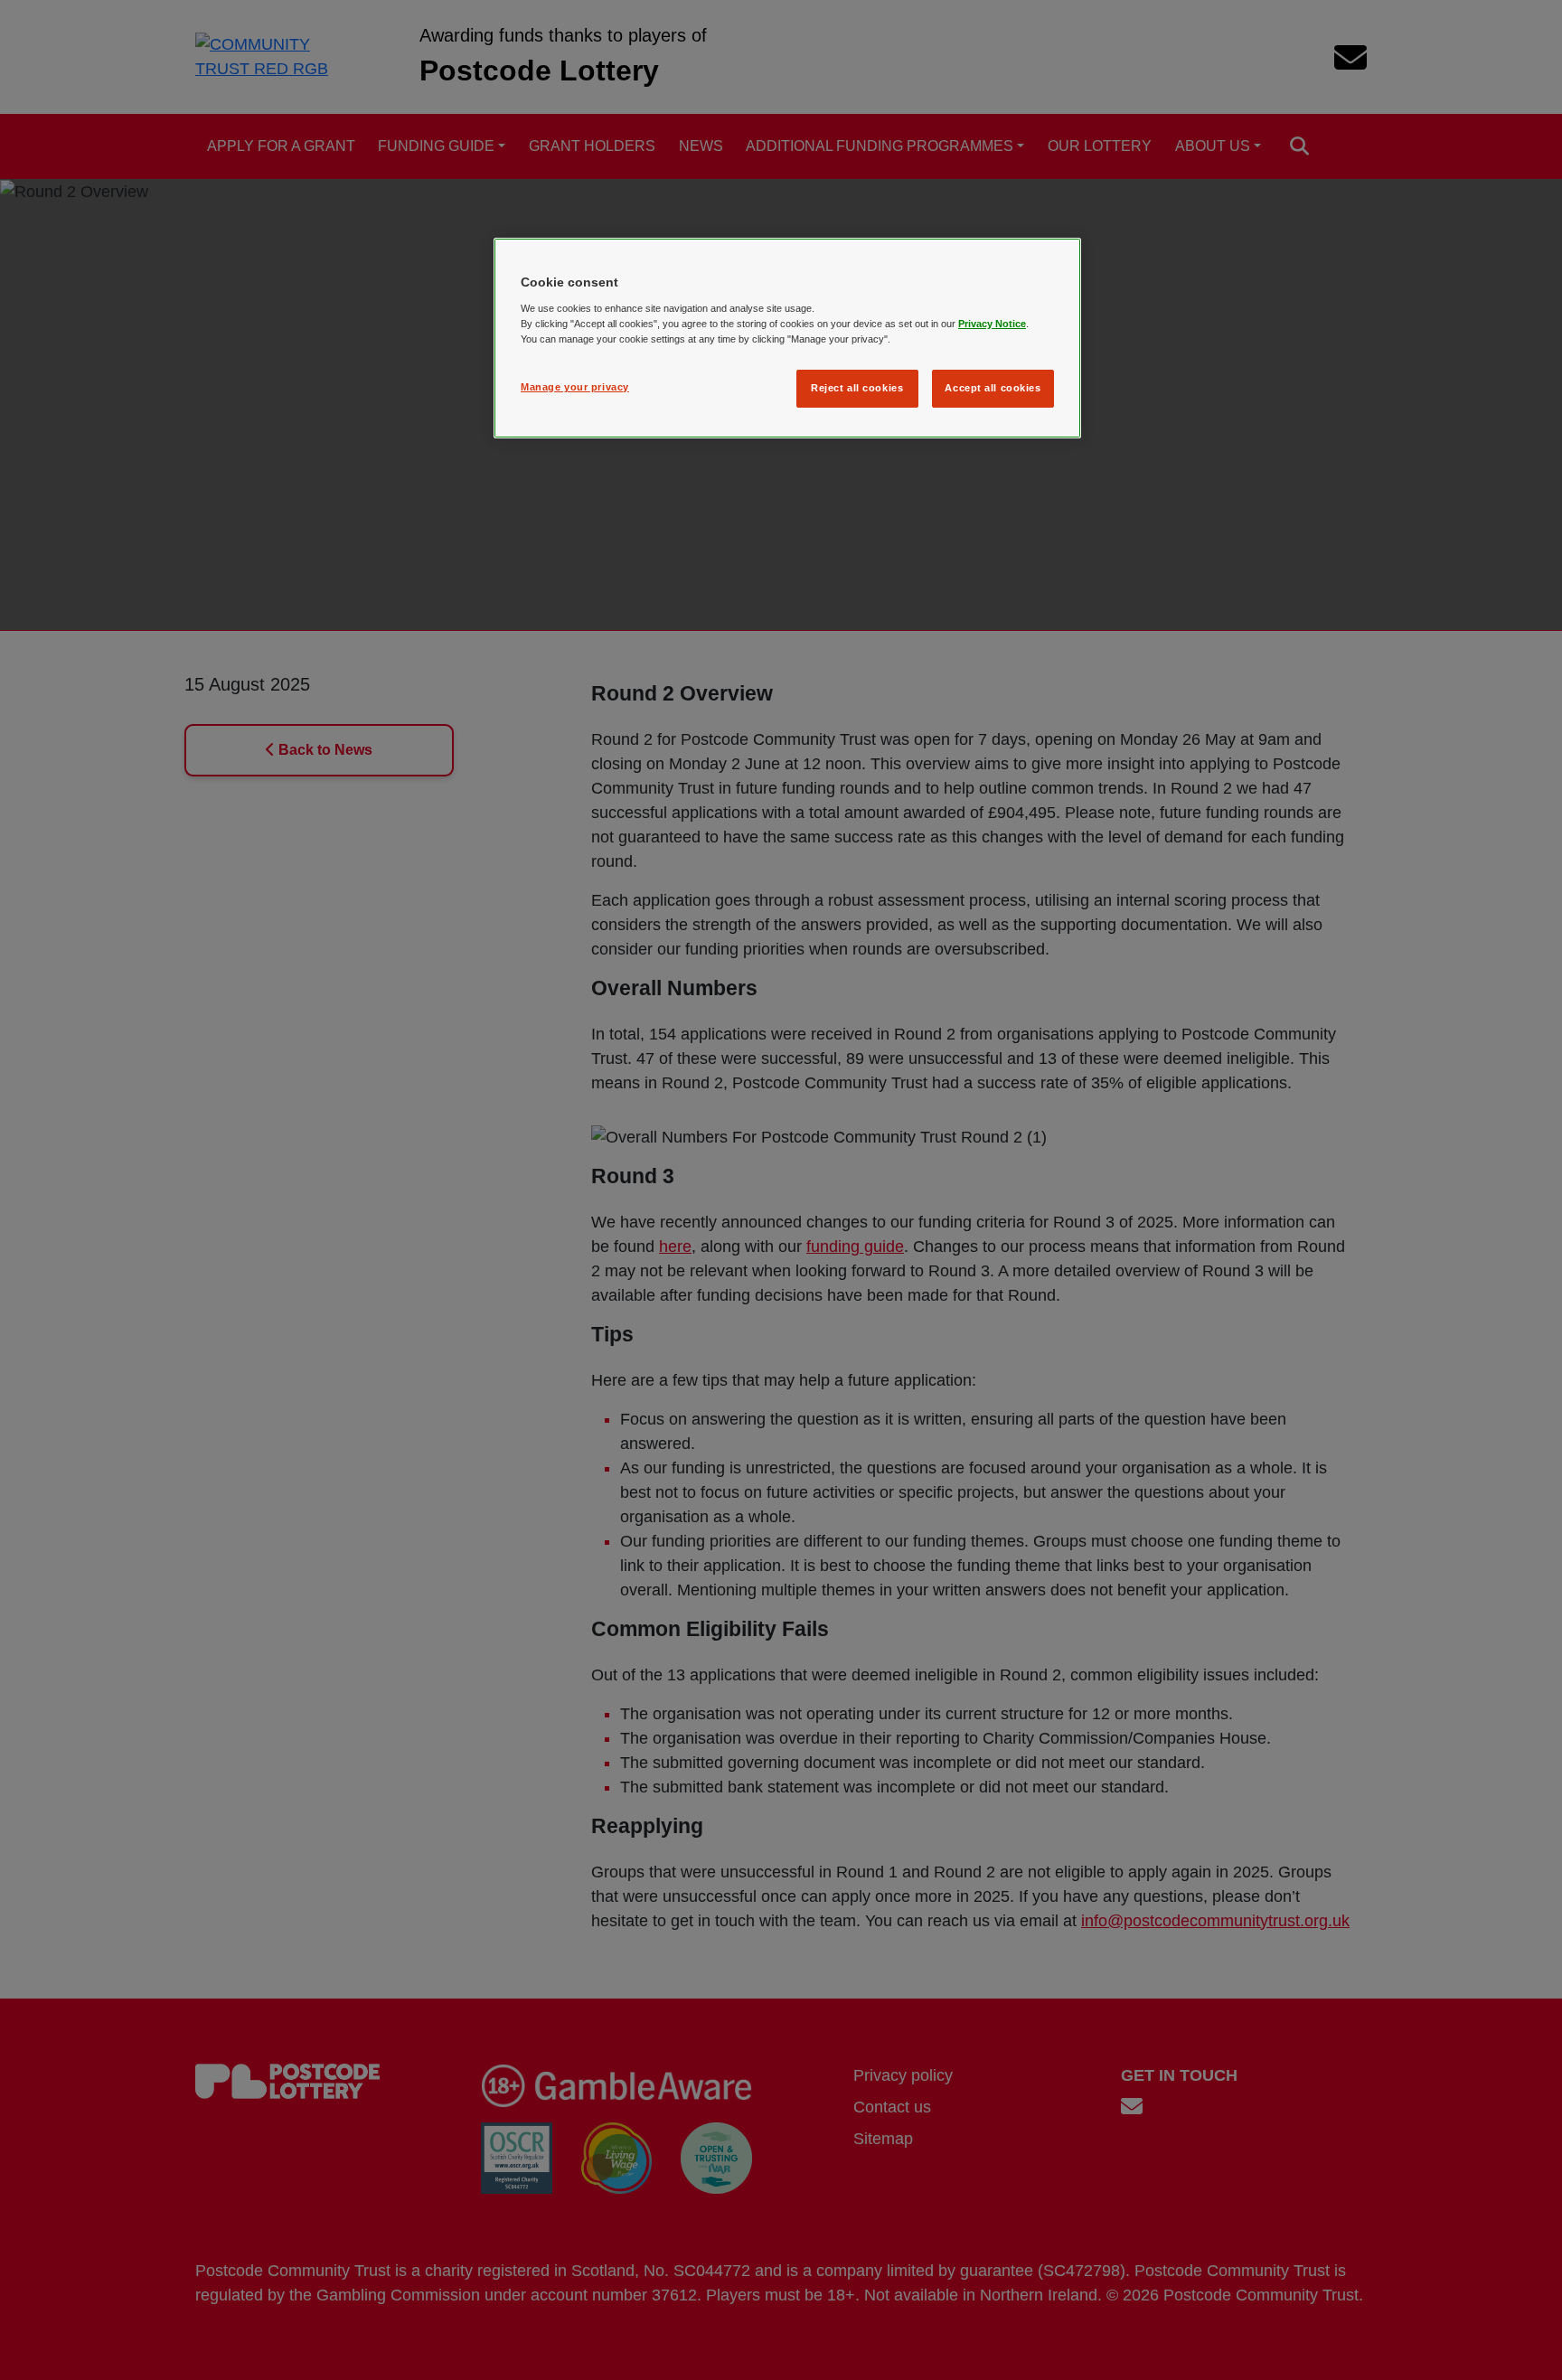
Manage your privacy (575, 387)
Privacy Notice (992, 324)
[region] (787, 338)
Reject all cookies (857, 388)
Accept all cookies (993, 388)
